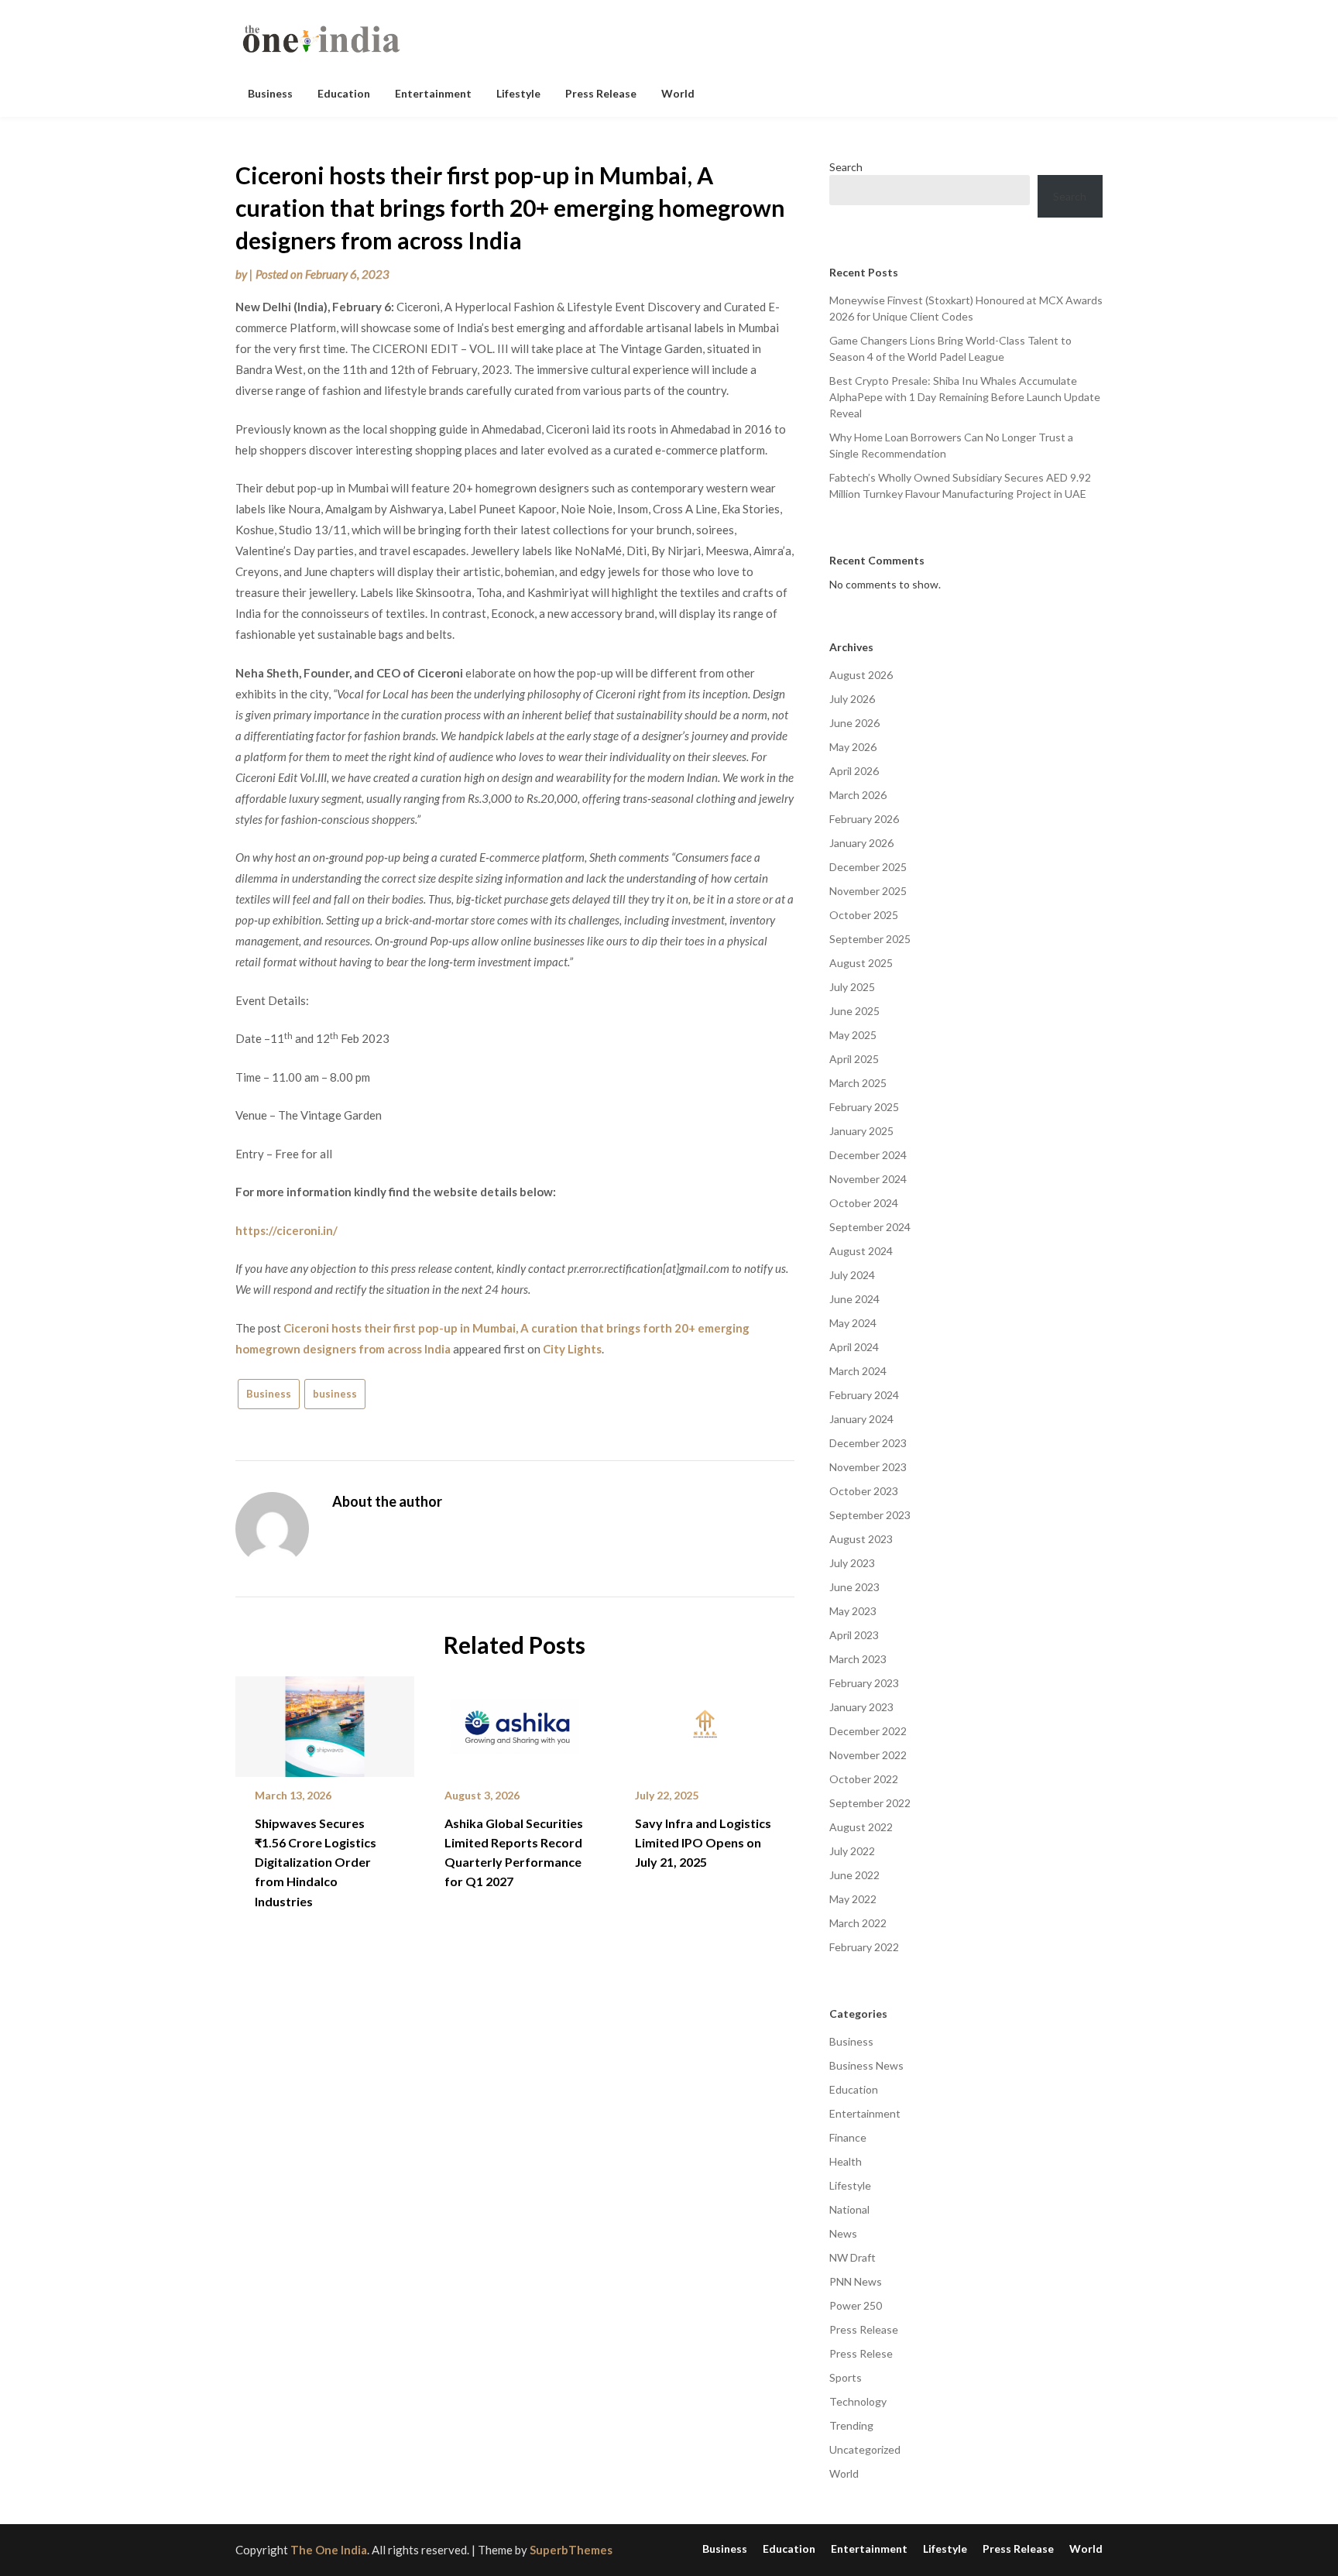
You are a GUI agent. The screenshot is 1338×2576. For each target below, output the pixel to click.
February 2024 (864, 1395)
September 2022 (870, 1803)
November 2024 (868, 1179)
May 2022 (853, 1899)
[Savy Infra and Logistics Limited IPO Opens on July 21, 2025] (705, 1721)
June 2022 (854, 1875)
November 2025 (868, 891)
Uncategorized (865, 2449)
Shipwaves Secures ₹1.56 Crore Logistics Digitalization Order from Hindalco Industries (316, 1862)
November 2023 (868, 1467)
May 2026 (853, 747)
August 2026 (861, 675)
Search (846, 167)
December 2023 (868, 1443)
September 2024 (870, 1227)
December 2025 (868, 867)
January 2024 (861, 1419)
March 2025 (858, 1083)
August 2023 (861, 1539)
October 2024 (864, 1203)
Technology (858, 2401)
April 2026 (854, 771)
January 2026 (861, 843)
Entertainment (433, 93)
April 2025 (854, 1059)
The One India (329, 2550)
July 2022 (852, 1851)
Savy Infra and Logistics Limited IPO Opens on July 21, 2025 (703, 1842)
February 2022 (864, 1947)
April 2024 (854, 1347)
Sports (846, 2377)
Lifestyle (518, 93)
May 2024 (853, 1323)
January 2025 (861, 1131)
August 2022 (861, 1827)
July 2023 (852, 1563)
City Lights (572, 1349)
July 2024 (852, 1275)
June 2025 (854, 1011)
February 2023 (864, 1683)
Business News (866, 2065)
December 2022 (868, 1731)
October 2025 (864, 915)
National (849, 2209)
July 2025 (852, 987)
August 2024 (861, 1251)
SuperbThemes (571, 2550)
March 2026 (858, 795)
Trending (851, 2425)
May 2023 (853, 1611)
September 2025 (870, 939)
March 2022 (858, 1923)
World (678, 93)
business (335, 1394)
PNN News (856, 2281)
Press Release (601, 93)
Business (270, 93)
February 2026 (864, 819)
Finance (848, 2137)
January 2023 (861, 1707)
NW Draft (853, 2257)
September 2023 (870, 1515)
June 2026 (854, 723)
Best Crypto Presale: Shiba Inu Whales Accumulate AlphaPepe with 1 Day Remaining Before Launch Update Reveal (965, 397)
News (843, 2233)
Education (344, 93)
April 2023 (854, 1635)
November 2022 (868, 1755)
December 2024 (868, 1155)
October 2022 (864, 1779)
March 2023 (858, 1659)
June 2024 (854, 1299)
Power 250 (856, 2305)
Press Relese (861, 2353)
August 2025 (861, 963)
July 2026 (852, 699)
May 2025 (853, 1035)
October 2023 (864, 1491)
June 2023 (854, 1587)
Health (846, 2161)
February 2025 (864, 1107)
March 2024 (858, 1371)
